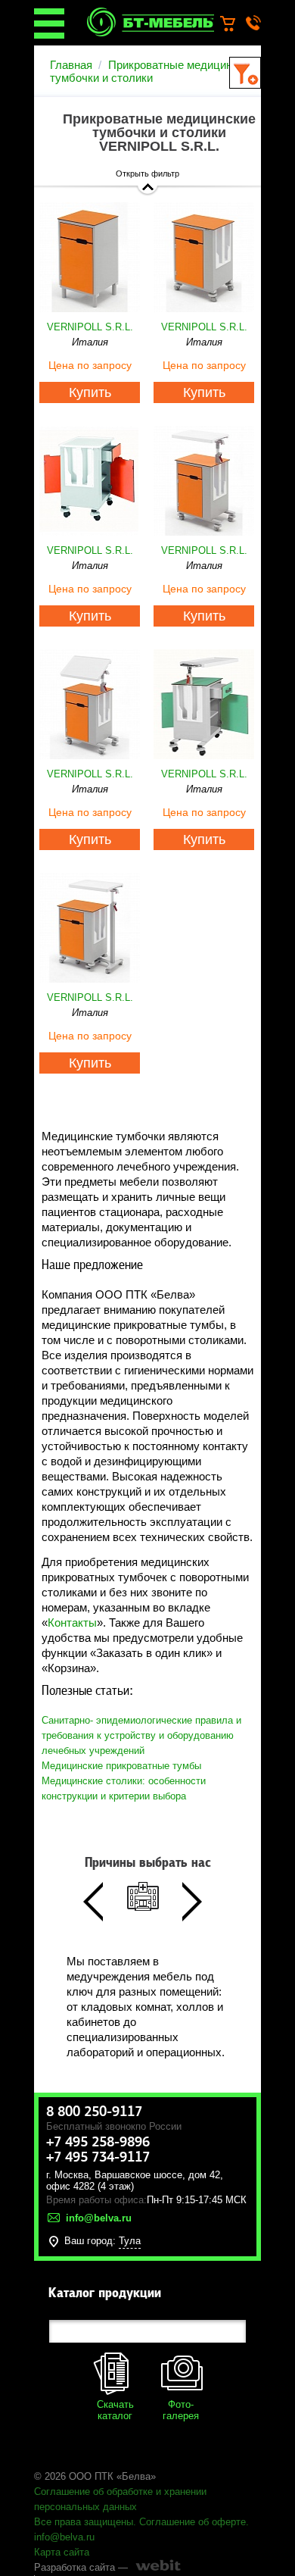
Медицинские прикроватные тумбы (121, 1766)
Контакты (72, 1623)
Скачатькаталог (115, 2410)
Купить (90, 392)
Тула (130, 2241)
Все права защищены (84, 2522)
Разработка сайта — (81, 2567)
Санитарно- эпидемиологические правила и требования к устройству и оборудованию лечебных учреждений (141, 1735)
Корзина (235, 24)
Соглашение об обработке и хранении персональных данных (120, 2499)
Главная (71, 65)
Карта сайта (62, 2552)
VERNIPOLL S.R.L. (90, 327)
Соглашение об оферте (193, 2522)
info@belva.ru (64, 2537)
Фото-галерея (181, 2410)
